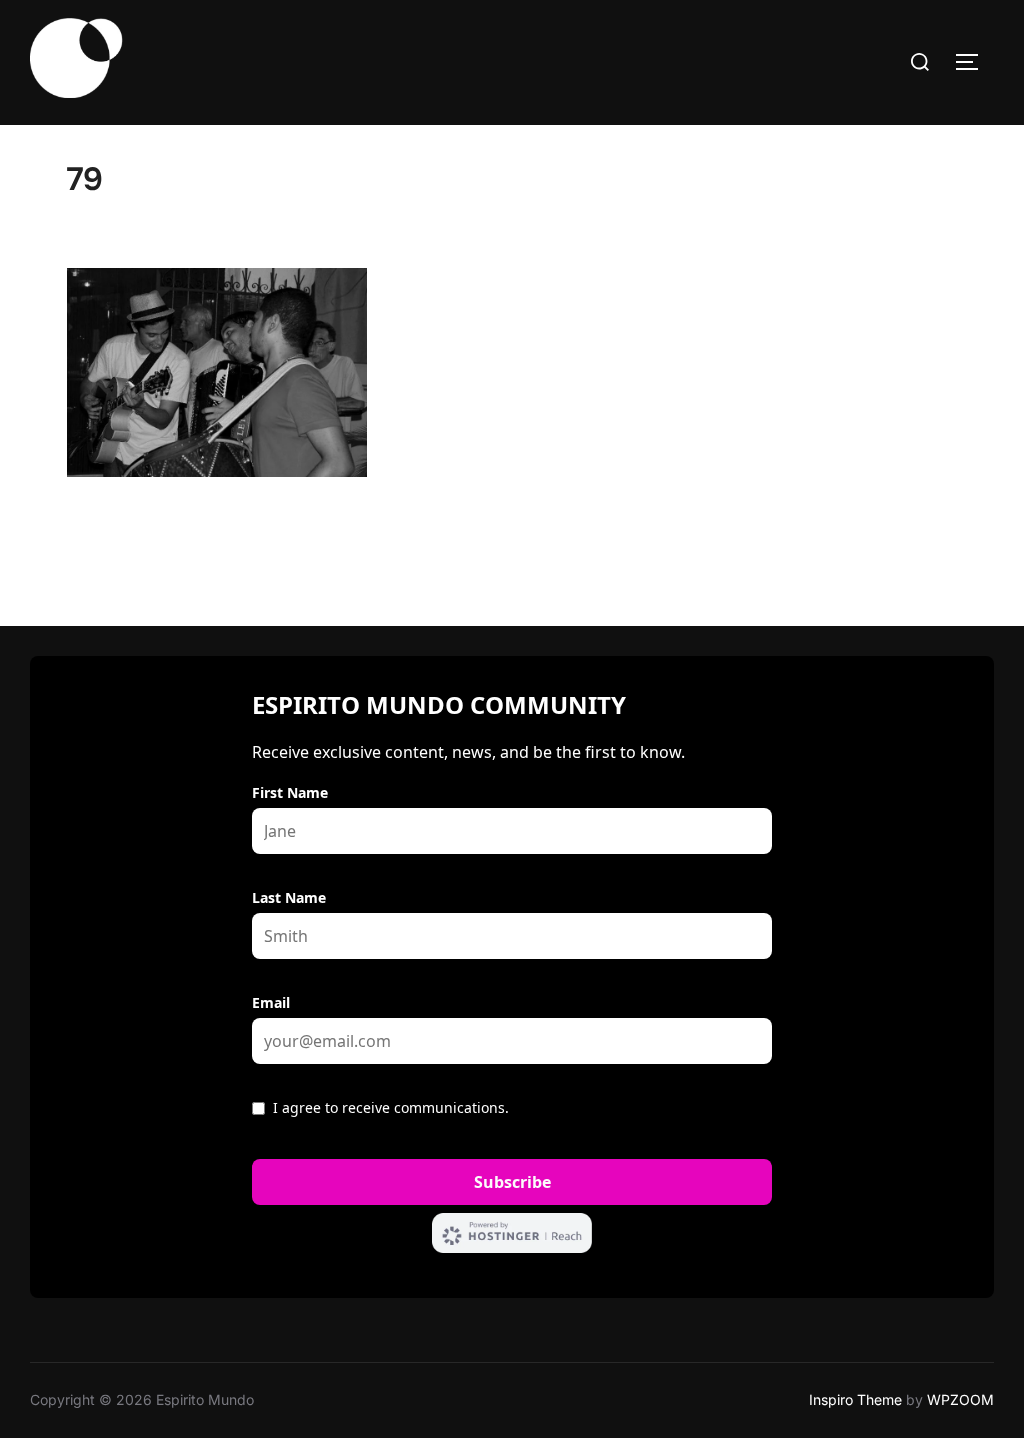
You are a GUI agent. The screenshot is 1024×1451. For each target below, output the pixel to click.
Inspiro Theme (855, 1399)
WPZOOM (960, 1399)
